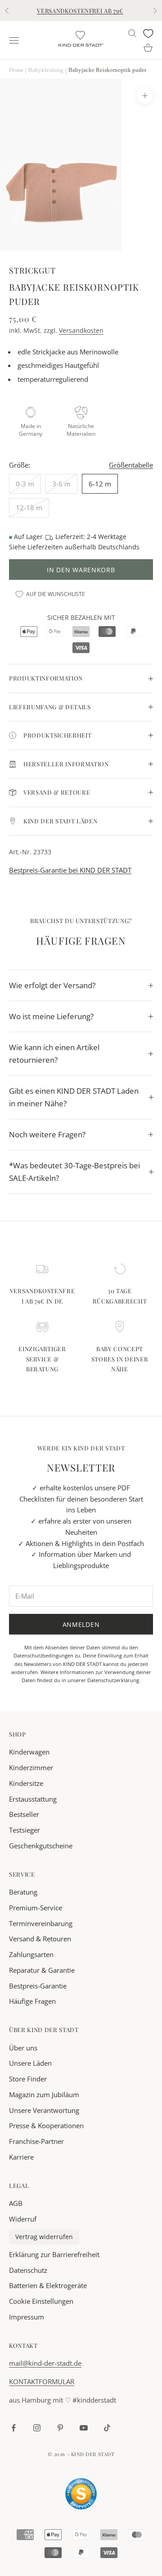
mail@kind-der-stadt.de (45, 2363)
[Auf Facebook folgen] (13, 2428)
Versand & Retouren (40, 1939)
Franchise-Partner (36, 2141)
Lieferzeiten (45, 547)
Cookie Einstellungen (41, 2301)
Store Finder (28, 2079)
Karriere (21, 2157)
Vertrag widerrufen (44, 2237)
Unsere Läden (30, 2063)
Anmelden (81, 1624)
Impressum (27, 2317)
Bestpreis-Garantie (38, 1986)
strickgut (32, 270)
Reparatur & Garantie (42, 1970)
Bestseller (24, 1814)
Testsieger (25, 1830)
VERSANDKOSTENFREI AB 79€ (80, 11)
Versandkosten (81, 330)
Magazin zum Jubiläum (44, 2094)
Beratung (23, 1892)
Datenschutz (28, 2270)
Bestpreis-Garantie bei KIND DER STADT (70, 870)
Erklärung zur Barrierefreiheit (54, 2254)
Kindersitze (26, 1783)
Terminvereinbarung (41, 1923)
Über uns (23, 2048)
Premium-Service (36, 1908)
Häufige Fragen (32, 2001)
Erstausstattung (33, 1799)
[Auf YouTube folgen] (84, 2428)
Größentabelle (131, 465)
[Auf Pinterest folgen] (60, 2428)
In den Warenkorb (81, 570)
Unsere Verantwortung (44, 2110)
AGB (16, 2203)
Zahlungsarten (31, 1954)
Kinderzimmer (31, 1767)
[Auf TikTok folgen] (107, 2428)
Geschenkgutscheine (41, 1846)
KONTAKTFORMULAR (42, 2382)
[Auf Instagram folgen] (37, 2428)
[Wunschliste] (148, 33)
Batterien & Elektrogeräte (48, 2285)
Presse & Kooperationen (46, 2125)
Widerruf (23, 2219)
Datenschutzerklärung (113, 1680)
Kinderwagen (29, 1752)
